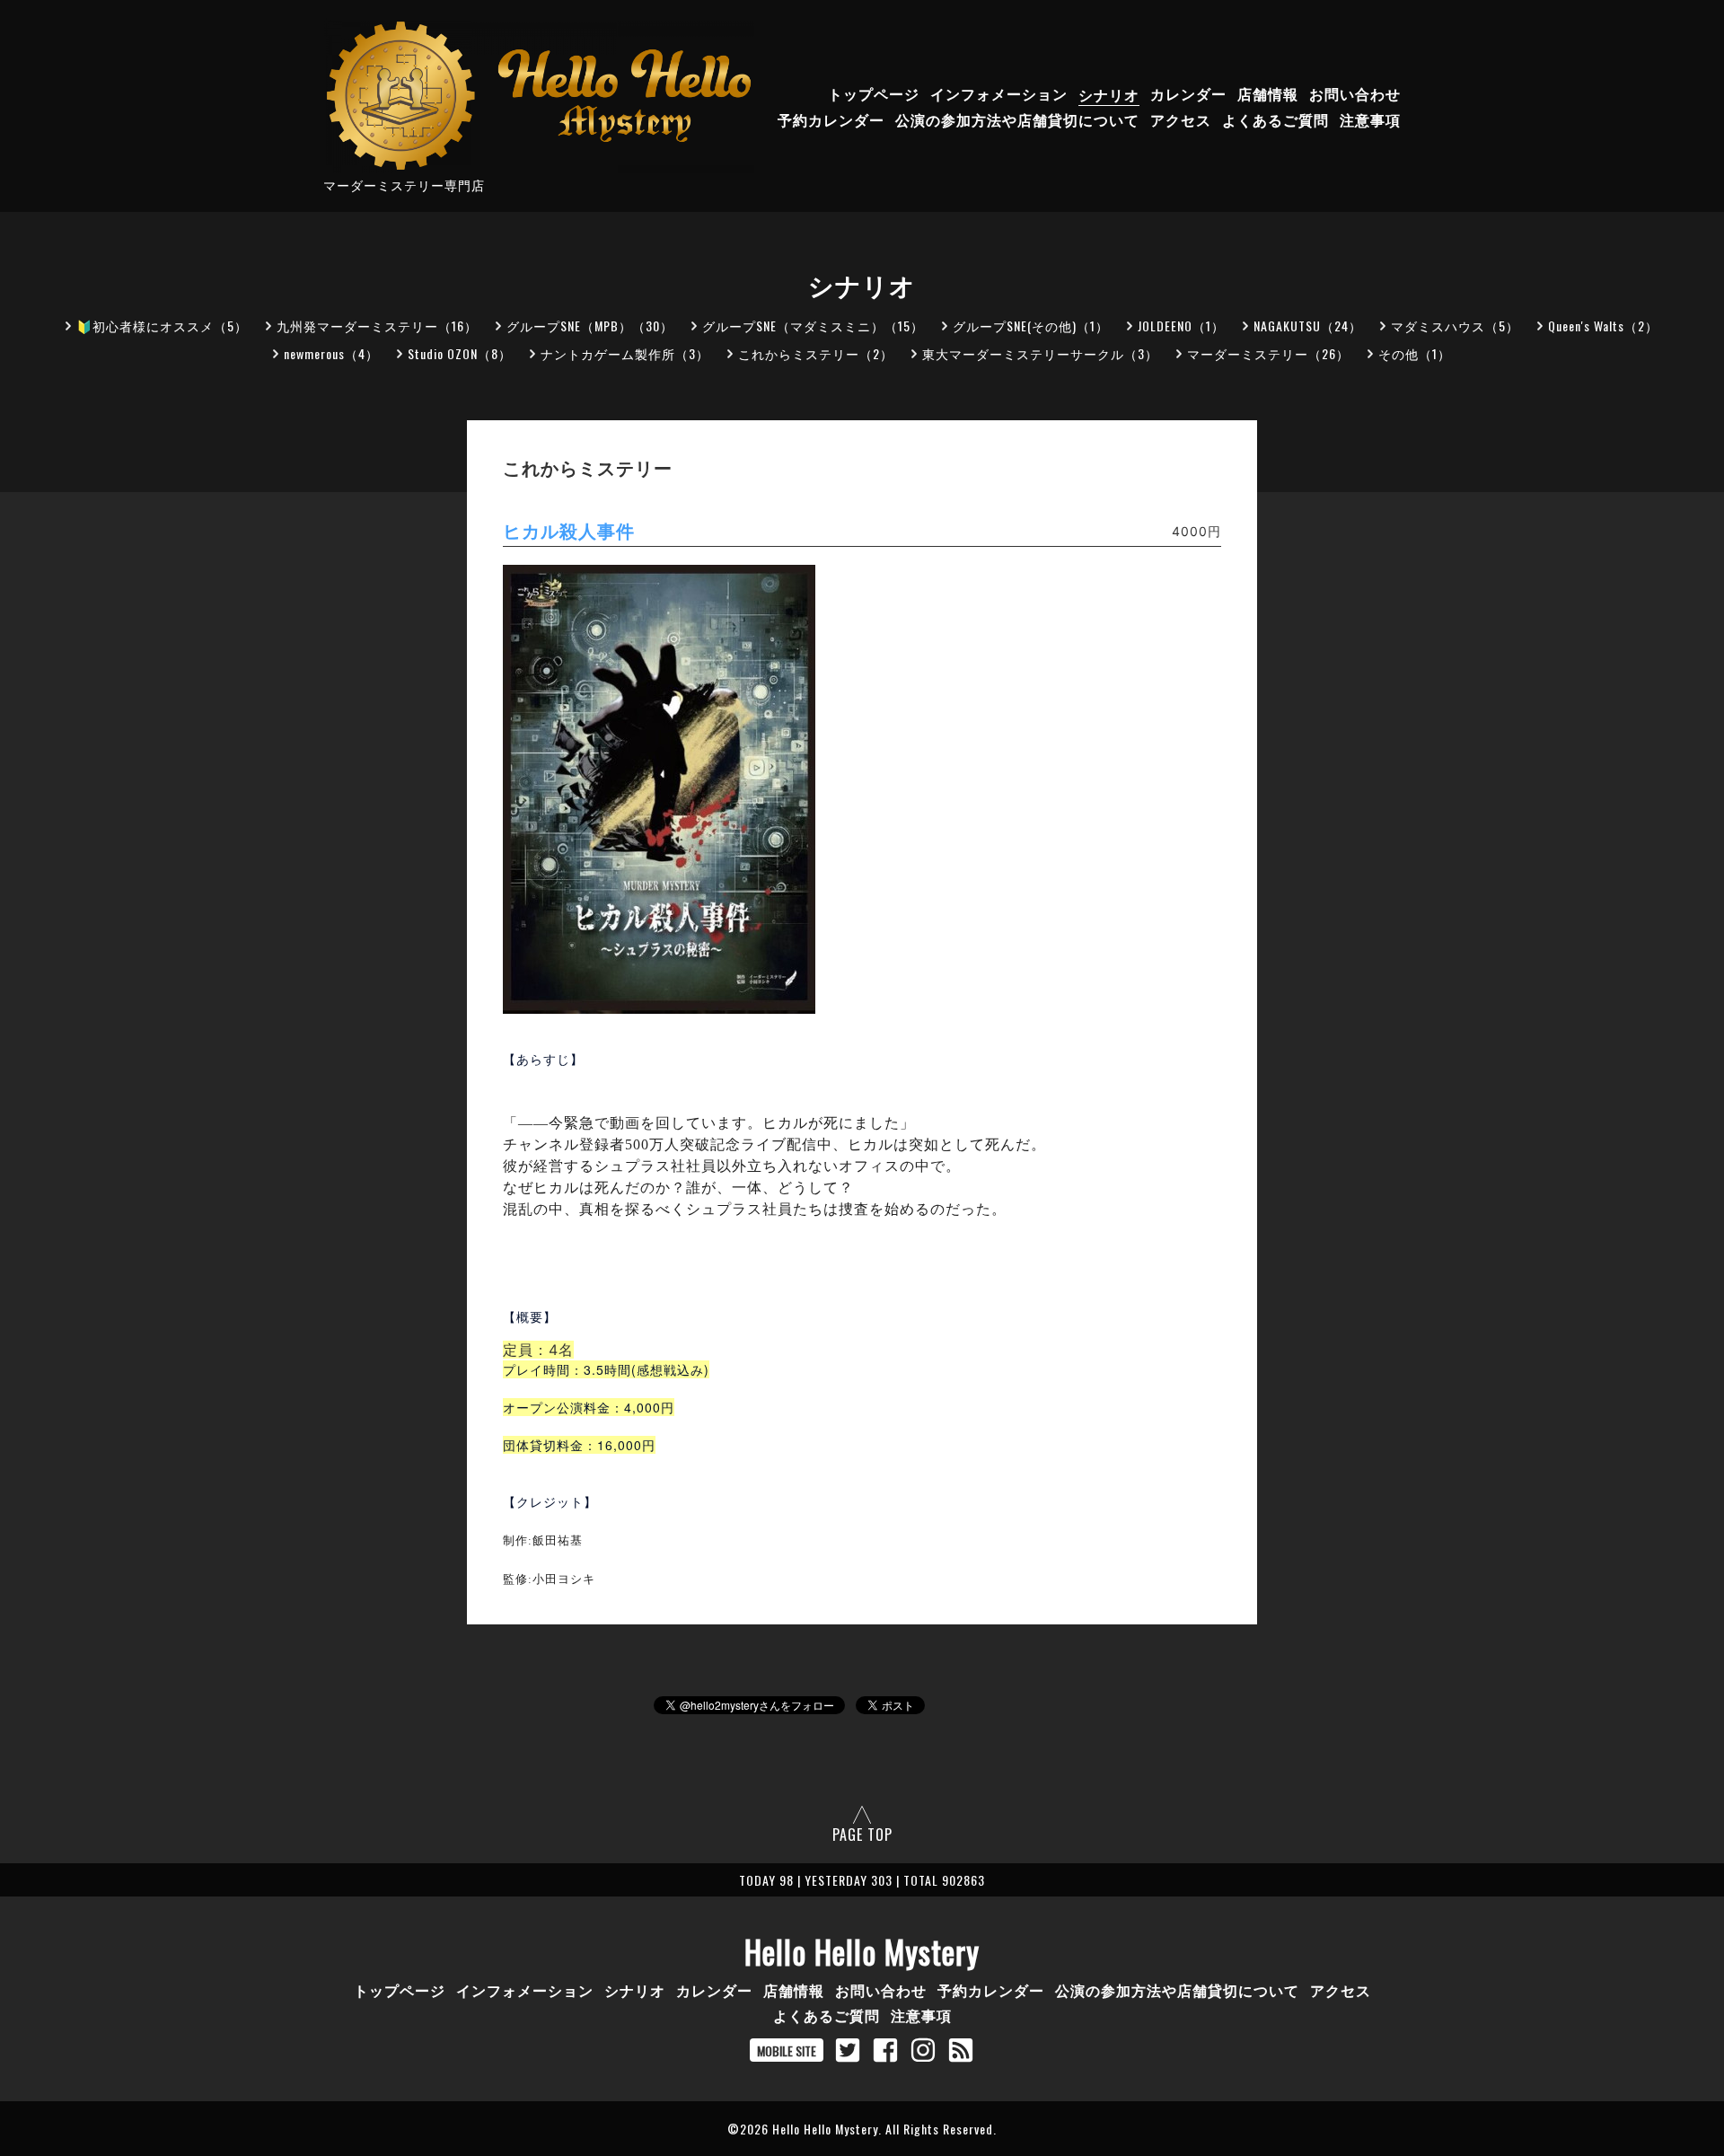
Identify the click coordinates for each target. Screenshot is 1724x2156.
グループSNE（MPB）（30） (590, 326)
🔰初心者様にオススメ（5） (162, 326)
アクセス (1181, 120)
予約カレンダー (831, 120)
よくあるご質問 (1275, 120)
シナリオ (1109, 94)
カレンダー (1188, 94)
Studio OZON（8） (460, 353)
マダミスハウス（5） (1455, 326)
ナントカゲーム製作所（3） (625, 353)
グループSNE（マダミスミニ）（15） (813, 326)
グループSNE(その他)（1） (1031, 326)
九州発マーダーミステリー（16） (377, 326)
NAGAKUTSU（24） (1308, 326)
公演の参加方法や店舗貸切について (1017, 120)
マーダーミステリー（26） (1268, 353)
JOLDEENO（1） (1181, 326)
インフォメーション (999, 94)
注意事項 (1370, 120)
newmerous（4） (331, 353)
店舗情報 (1268, 94)
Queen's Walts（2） (1603, 326)
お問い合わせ (1355, 94)
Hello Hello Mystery (862, 1951)
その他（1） (1415, 353)
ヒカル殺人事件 (569, 532)
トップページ (874, 94)
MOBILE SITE (787, 2050)
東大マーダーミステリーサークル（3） (1040, 353)
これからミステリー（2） (816, 353)
